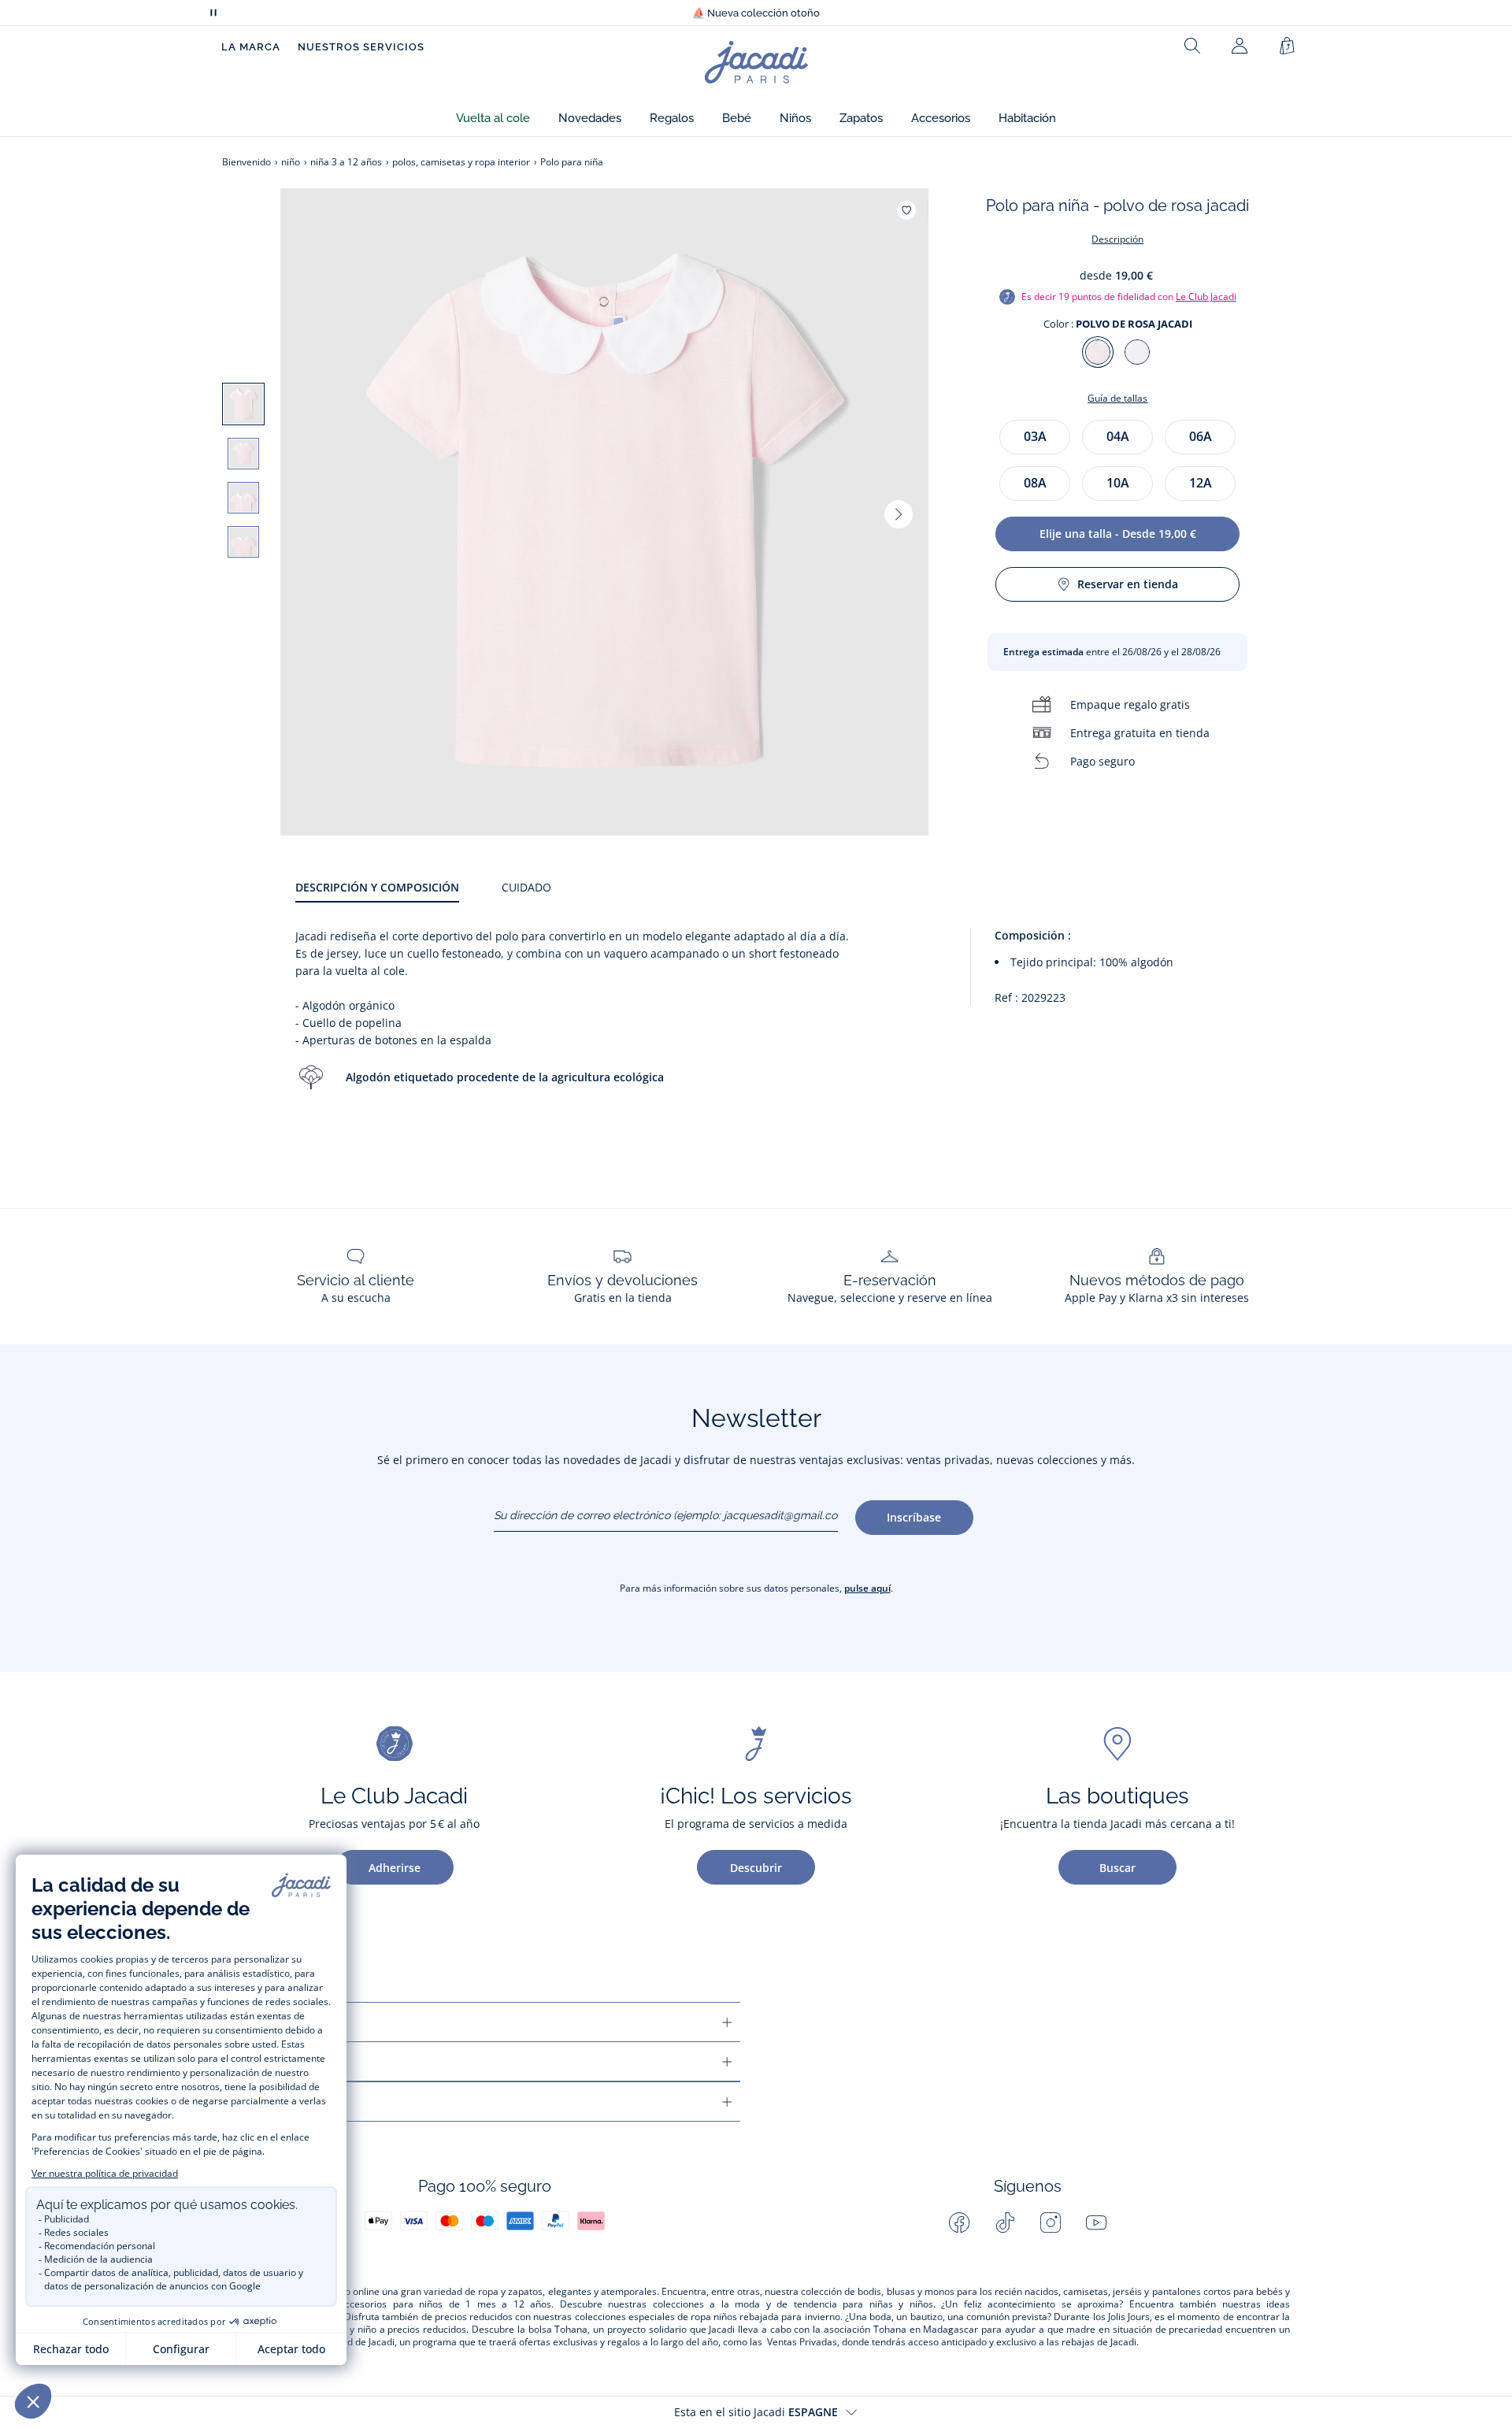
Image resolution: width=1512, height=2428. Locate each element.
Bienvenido (246, 162)
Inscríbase (914, 1517)
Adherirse (395, 1868)
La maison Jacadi (279, 2061)
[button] (493, 119)
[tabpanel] (793, 1024)
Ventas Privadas (802, 2342)
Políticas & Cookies (287, 2102)
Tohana (571, 2330)
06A (1201, 436)
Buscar (1117, 1868)
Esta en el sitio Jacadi (756, 2412)
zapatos (525, 2292)
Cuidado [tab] (526, 887)
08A (1035, 483)
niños (431, 2304)
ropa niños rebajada (735, 2317)
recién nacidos (1027, 2292)
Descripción (1117, 239)
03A (1035, 436)
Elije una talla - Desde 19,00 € (1118, 534)
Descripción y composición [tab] (377, 887)
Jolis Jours (1129, 2317)
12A (1201, 483)
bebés (1269, 2292)
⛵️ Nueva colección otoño (756, 13)
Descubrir (756, 1868)
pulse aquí (867, 1588)
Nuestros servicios (361, 47)
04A (1118, 436)
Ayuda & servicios (282, 2022)
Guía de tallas (1117, 398)
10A (1118, 483)
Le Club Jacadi (1206, 297)
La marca (251, 47)
